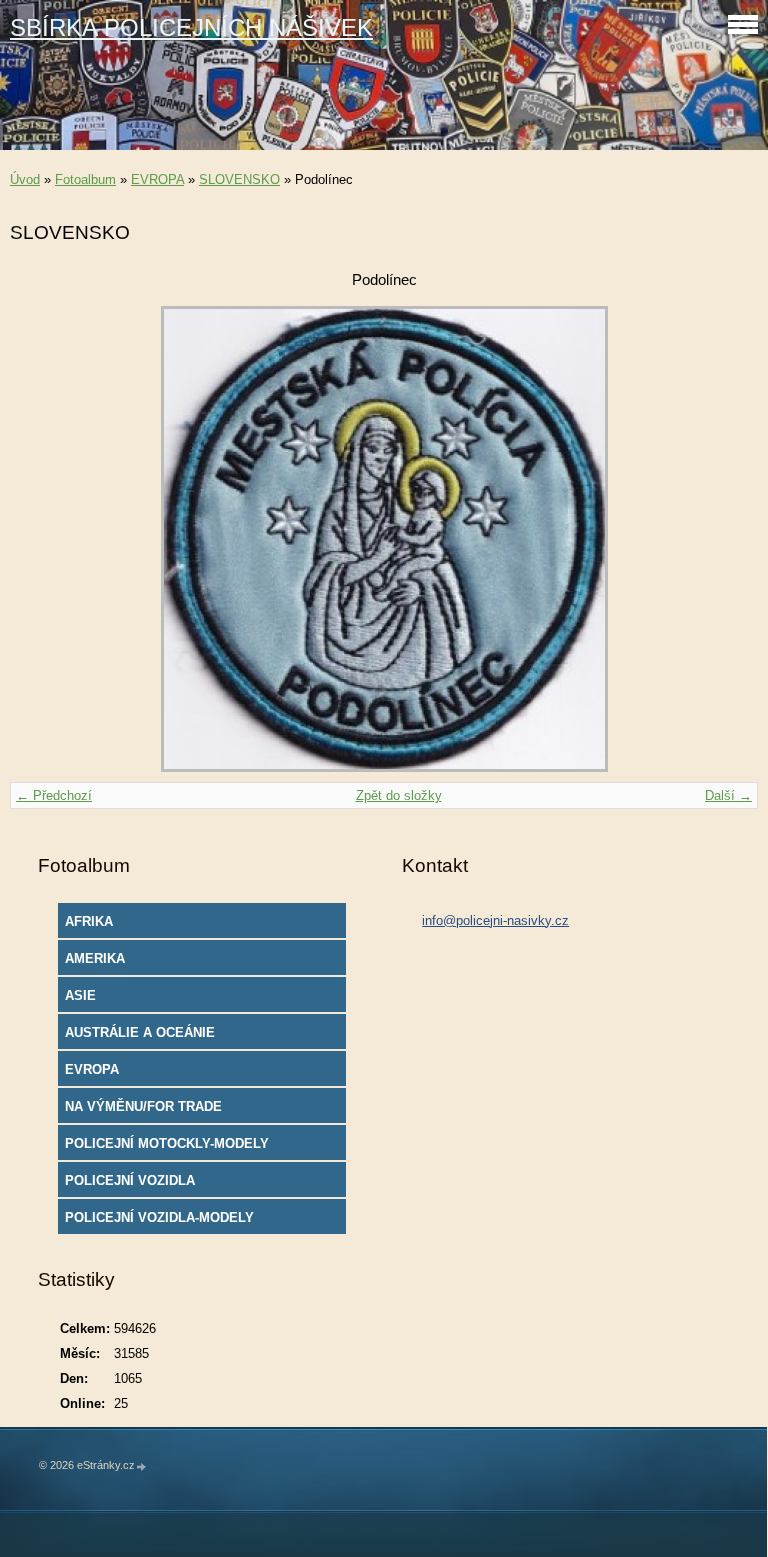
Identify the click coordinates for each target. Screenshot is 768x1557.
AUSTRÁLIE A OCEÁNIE (140, 1032)
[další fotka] (725, 539)
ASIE (80, 995)
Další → (728, 795)
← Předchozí (54, 795)
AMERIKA (95, 958)
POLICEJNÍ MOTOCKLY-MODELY (167, 1143)
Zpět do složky (399, 795)
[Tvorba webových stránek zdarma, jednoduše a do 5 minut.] (142, 1466)
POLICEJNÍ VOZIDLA (130, 1180)
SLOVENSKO (239, 179)
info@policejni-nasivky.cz (495, 920)
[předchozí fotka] (42, 539)
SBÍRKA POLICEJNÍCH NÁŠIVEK (191, 27)
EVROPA (157, 179)
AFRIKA (89, 921)
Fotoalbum (85, 179)
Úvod (25, 179)
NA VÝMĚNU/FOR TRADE (143, 1106)
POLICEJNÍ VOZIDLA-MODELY (159, 1217)
